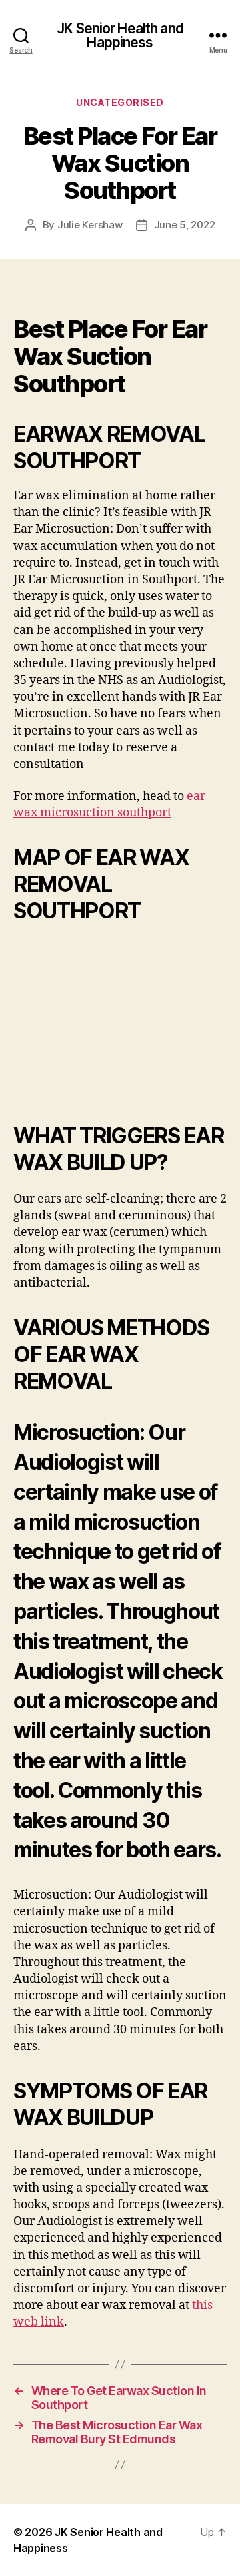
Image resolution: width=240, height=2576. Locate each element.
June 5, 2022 (185, 225)
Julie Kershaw (90, 225)
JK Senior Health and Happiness (120, 35)
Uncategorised (120, 102)
